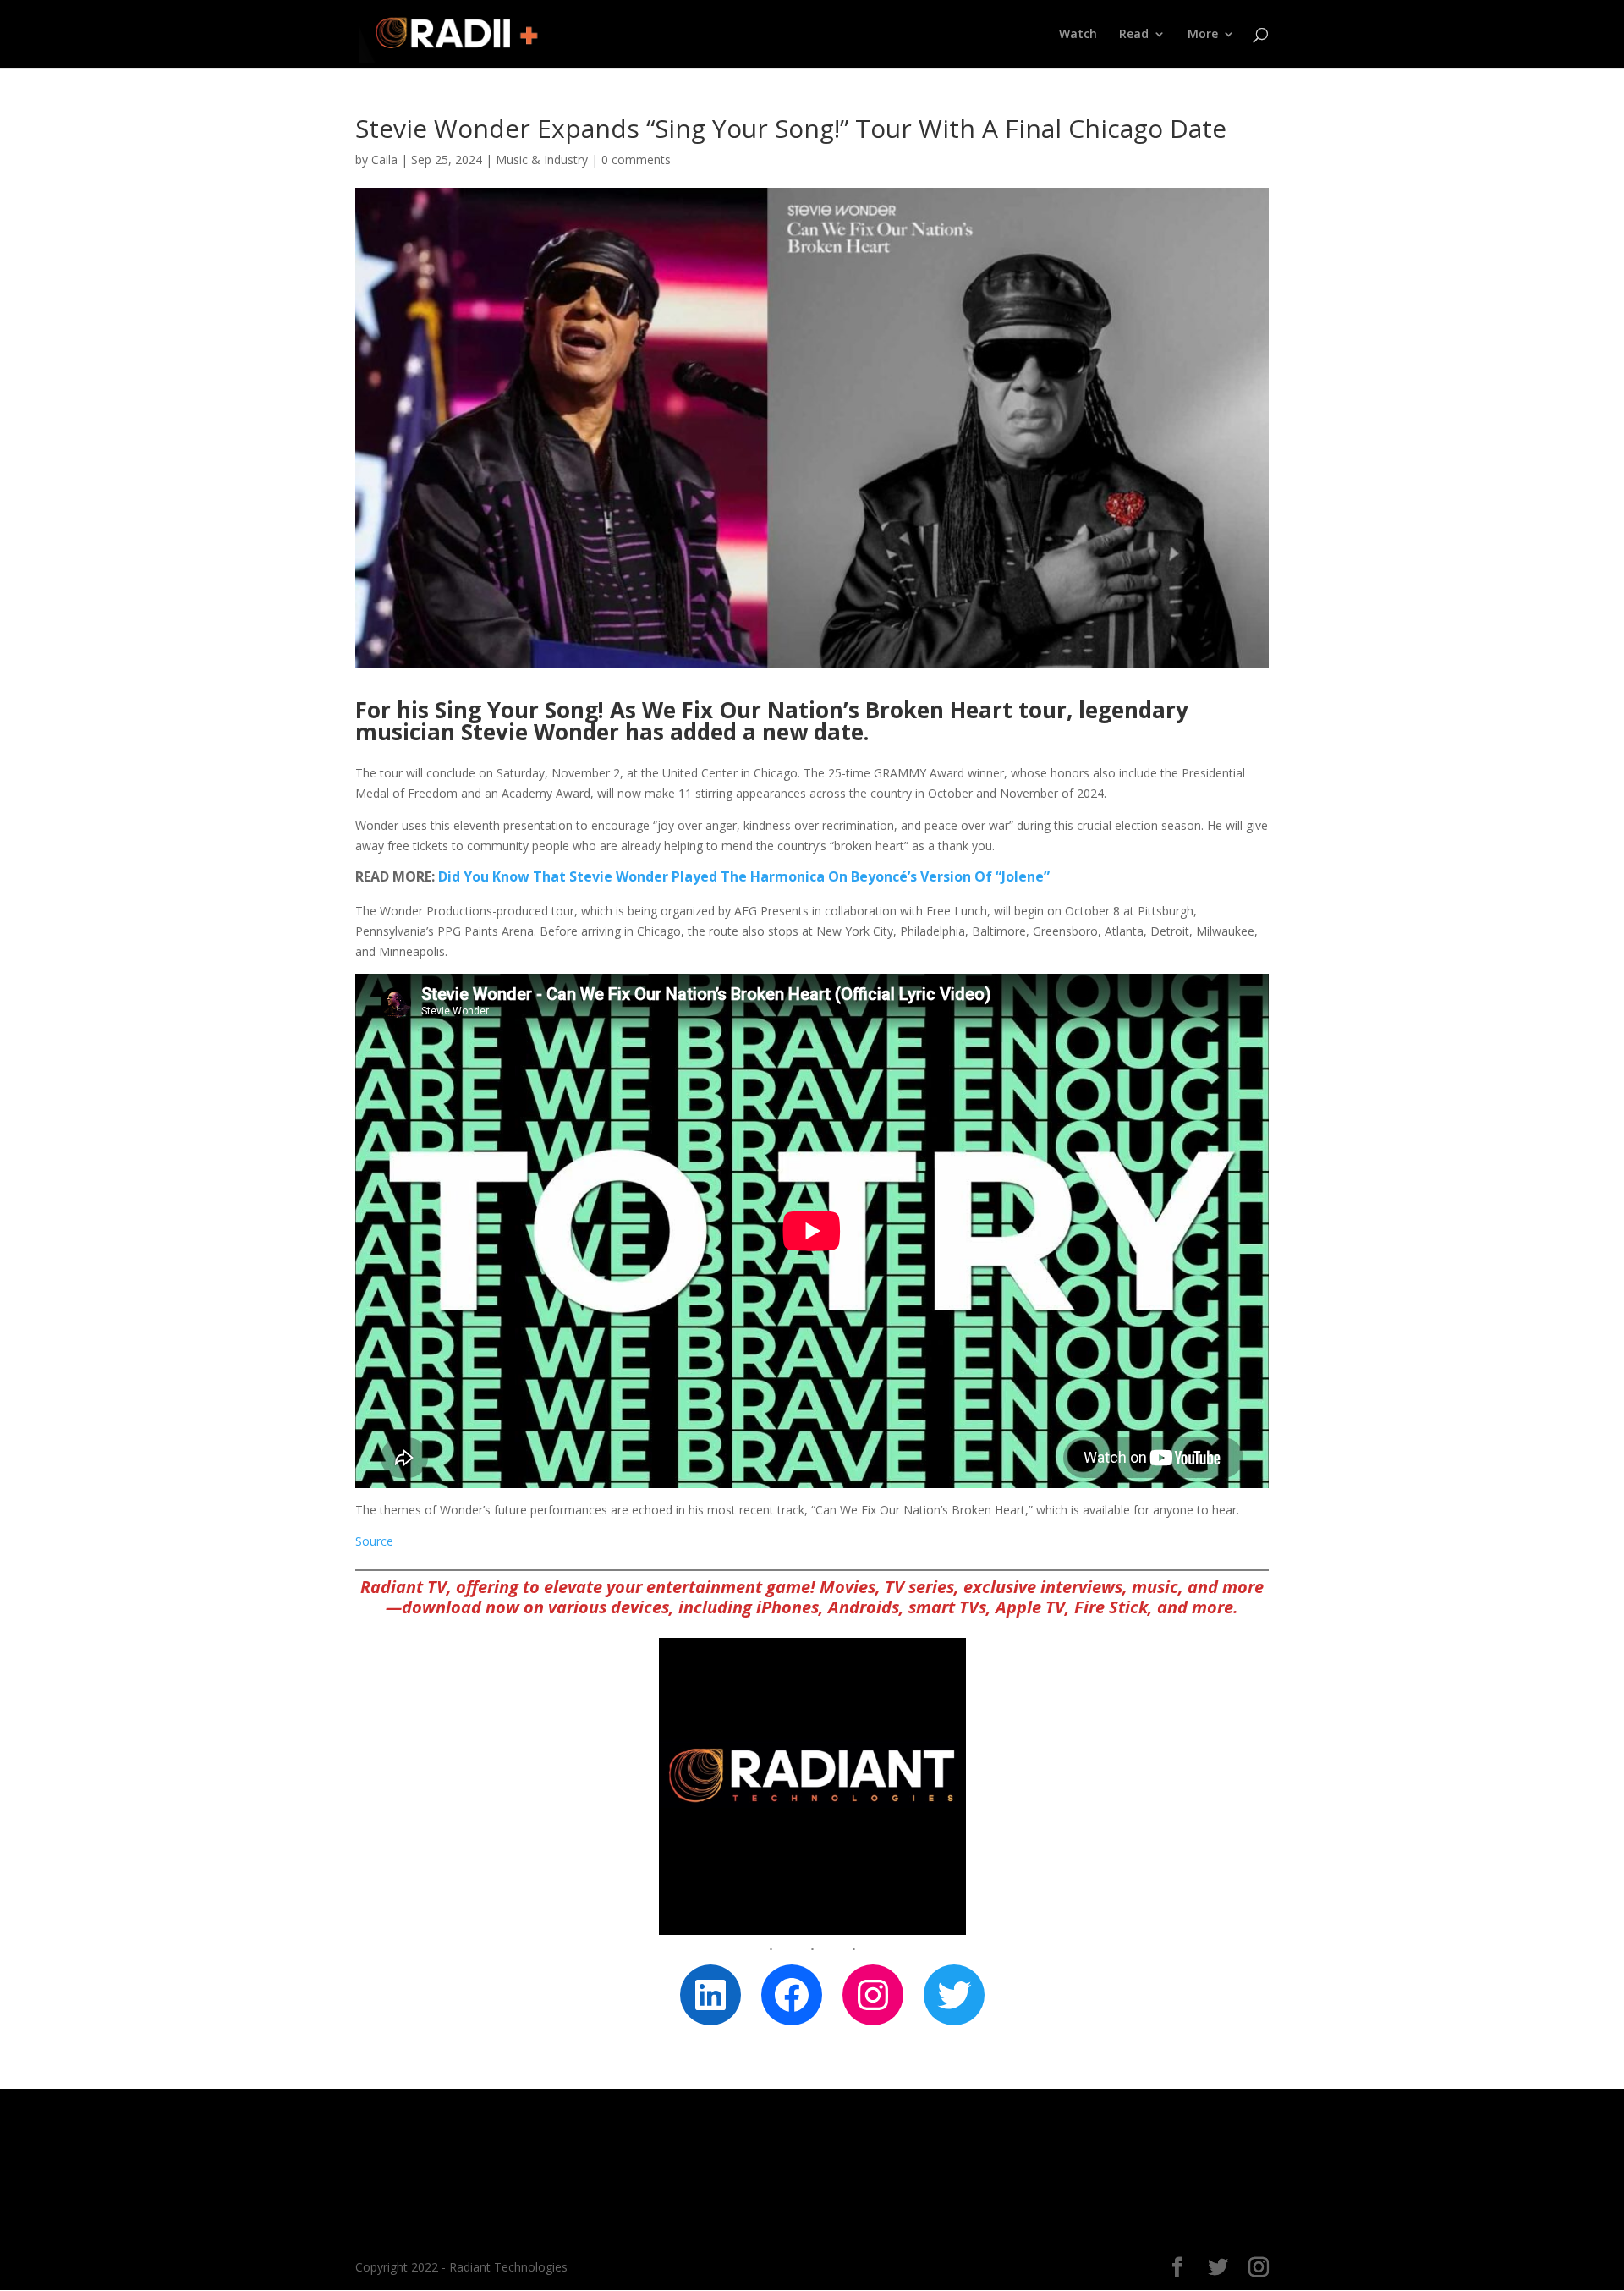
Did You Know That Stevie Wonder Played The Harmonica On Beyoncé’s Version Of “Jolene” (744, 876)
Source (374, 1541)
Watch (1078, 35)
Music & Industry (542, 159)
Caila (384, 159)
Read (1134, 35)
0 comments (636, 159)
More (1203, 35)
